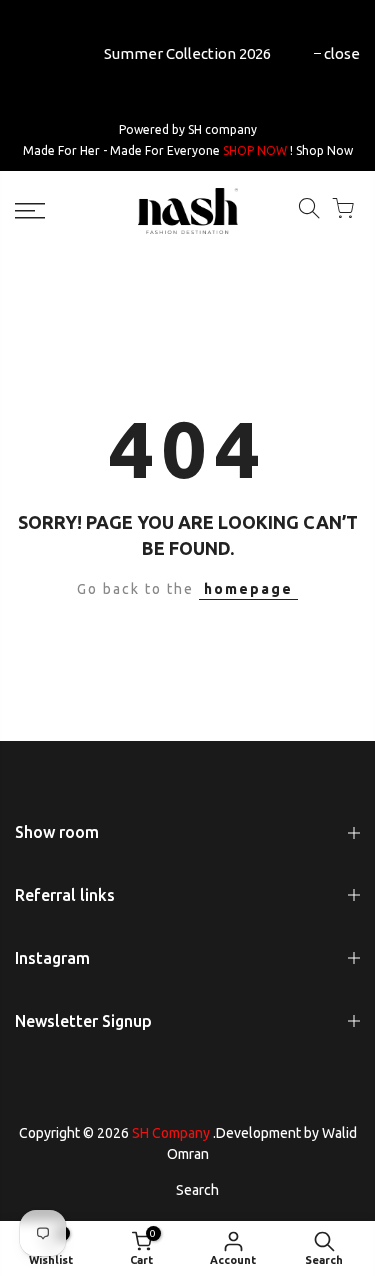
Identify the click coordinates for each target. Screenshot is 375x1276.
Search (197, 1190)
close (342, 53)
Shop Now (324, 150)
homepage (248, 589)
